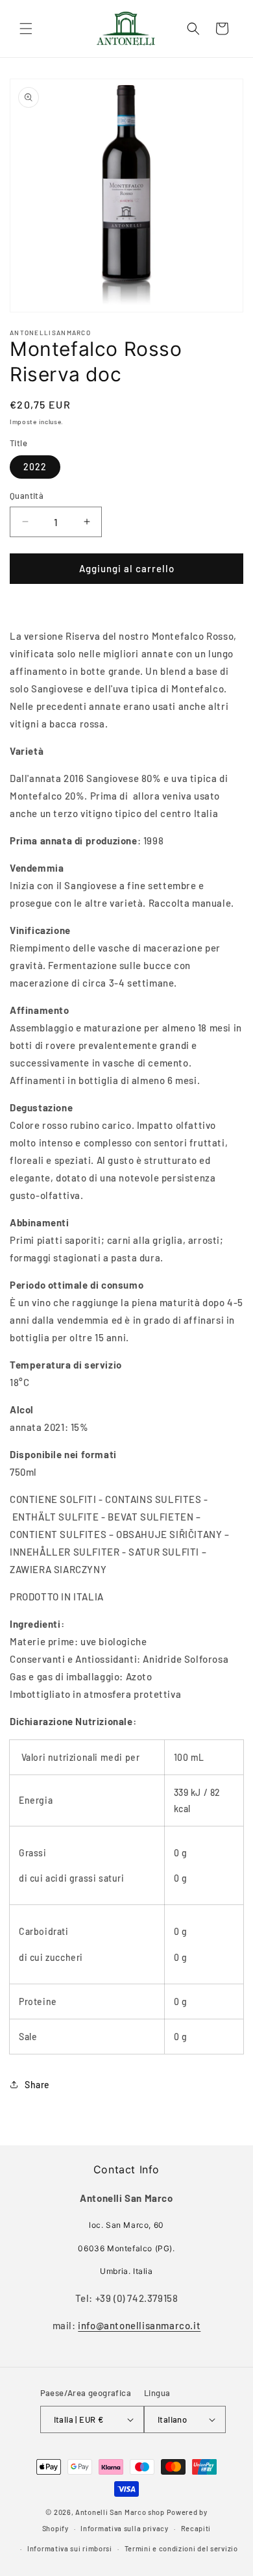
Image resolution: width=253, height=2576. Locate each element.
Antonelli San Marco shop (120, 2512)
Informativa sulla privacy (125, 2528)
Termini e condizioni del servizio (181, 2548)
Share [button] (37, 2085)
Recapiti (196, 2528)
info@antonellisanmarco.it (139, 2325)
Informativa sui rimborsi (70, 2548)
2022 (35, 467)
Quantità (27, 496)
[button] (26, 29)
